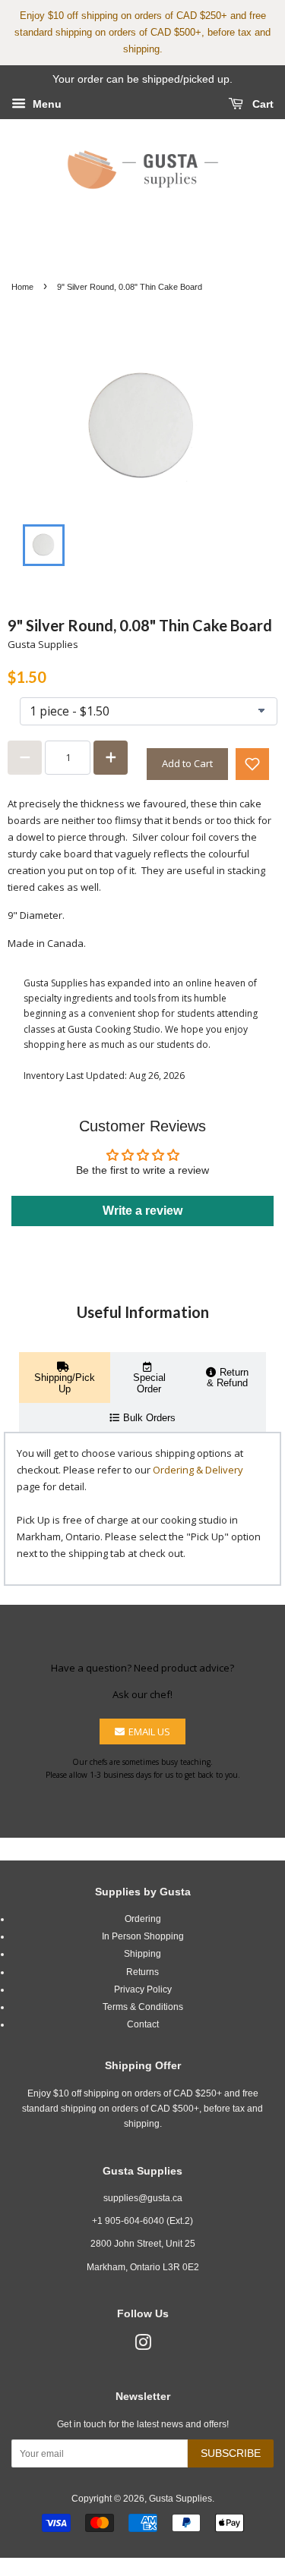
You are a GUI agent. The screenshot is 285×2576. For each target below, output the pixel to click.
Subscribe (231, 2453)
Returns (142, 1972)
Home (22, 287)
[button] (252, 764)
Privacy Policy (143, 1989)
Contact (143, 2024)
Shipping (142, 1954)
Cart (261, 104)
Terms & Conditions (143, 2007)
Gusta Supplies (180, 2499)
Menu (46, 104)
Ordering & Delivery (198, 1470)
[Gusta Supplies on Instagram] (143, 2346)
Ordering (143, 1919)
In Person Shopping (143, 1936)
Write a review (142, 1211)
